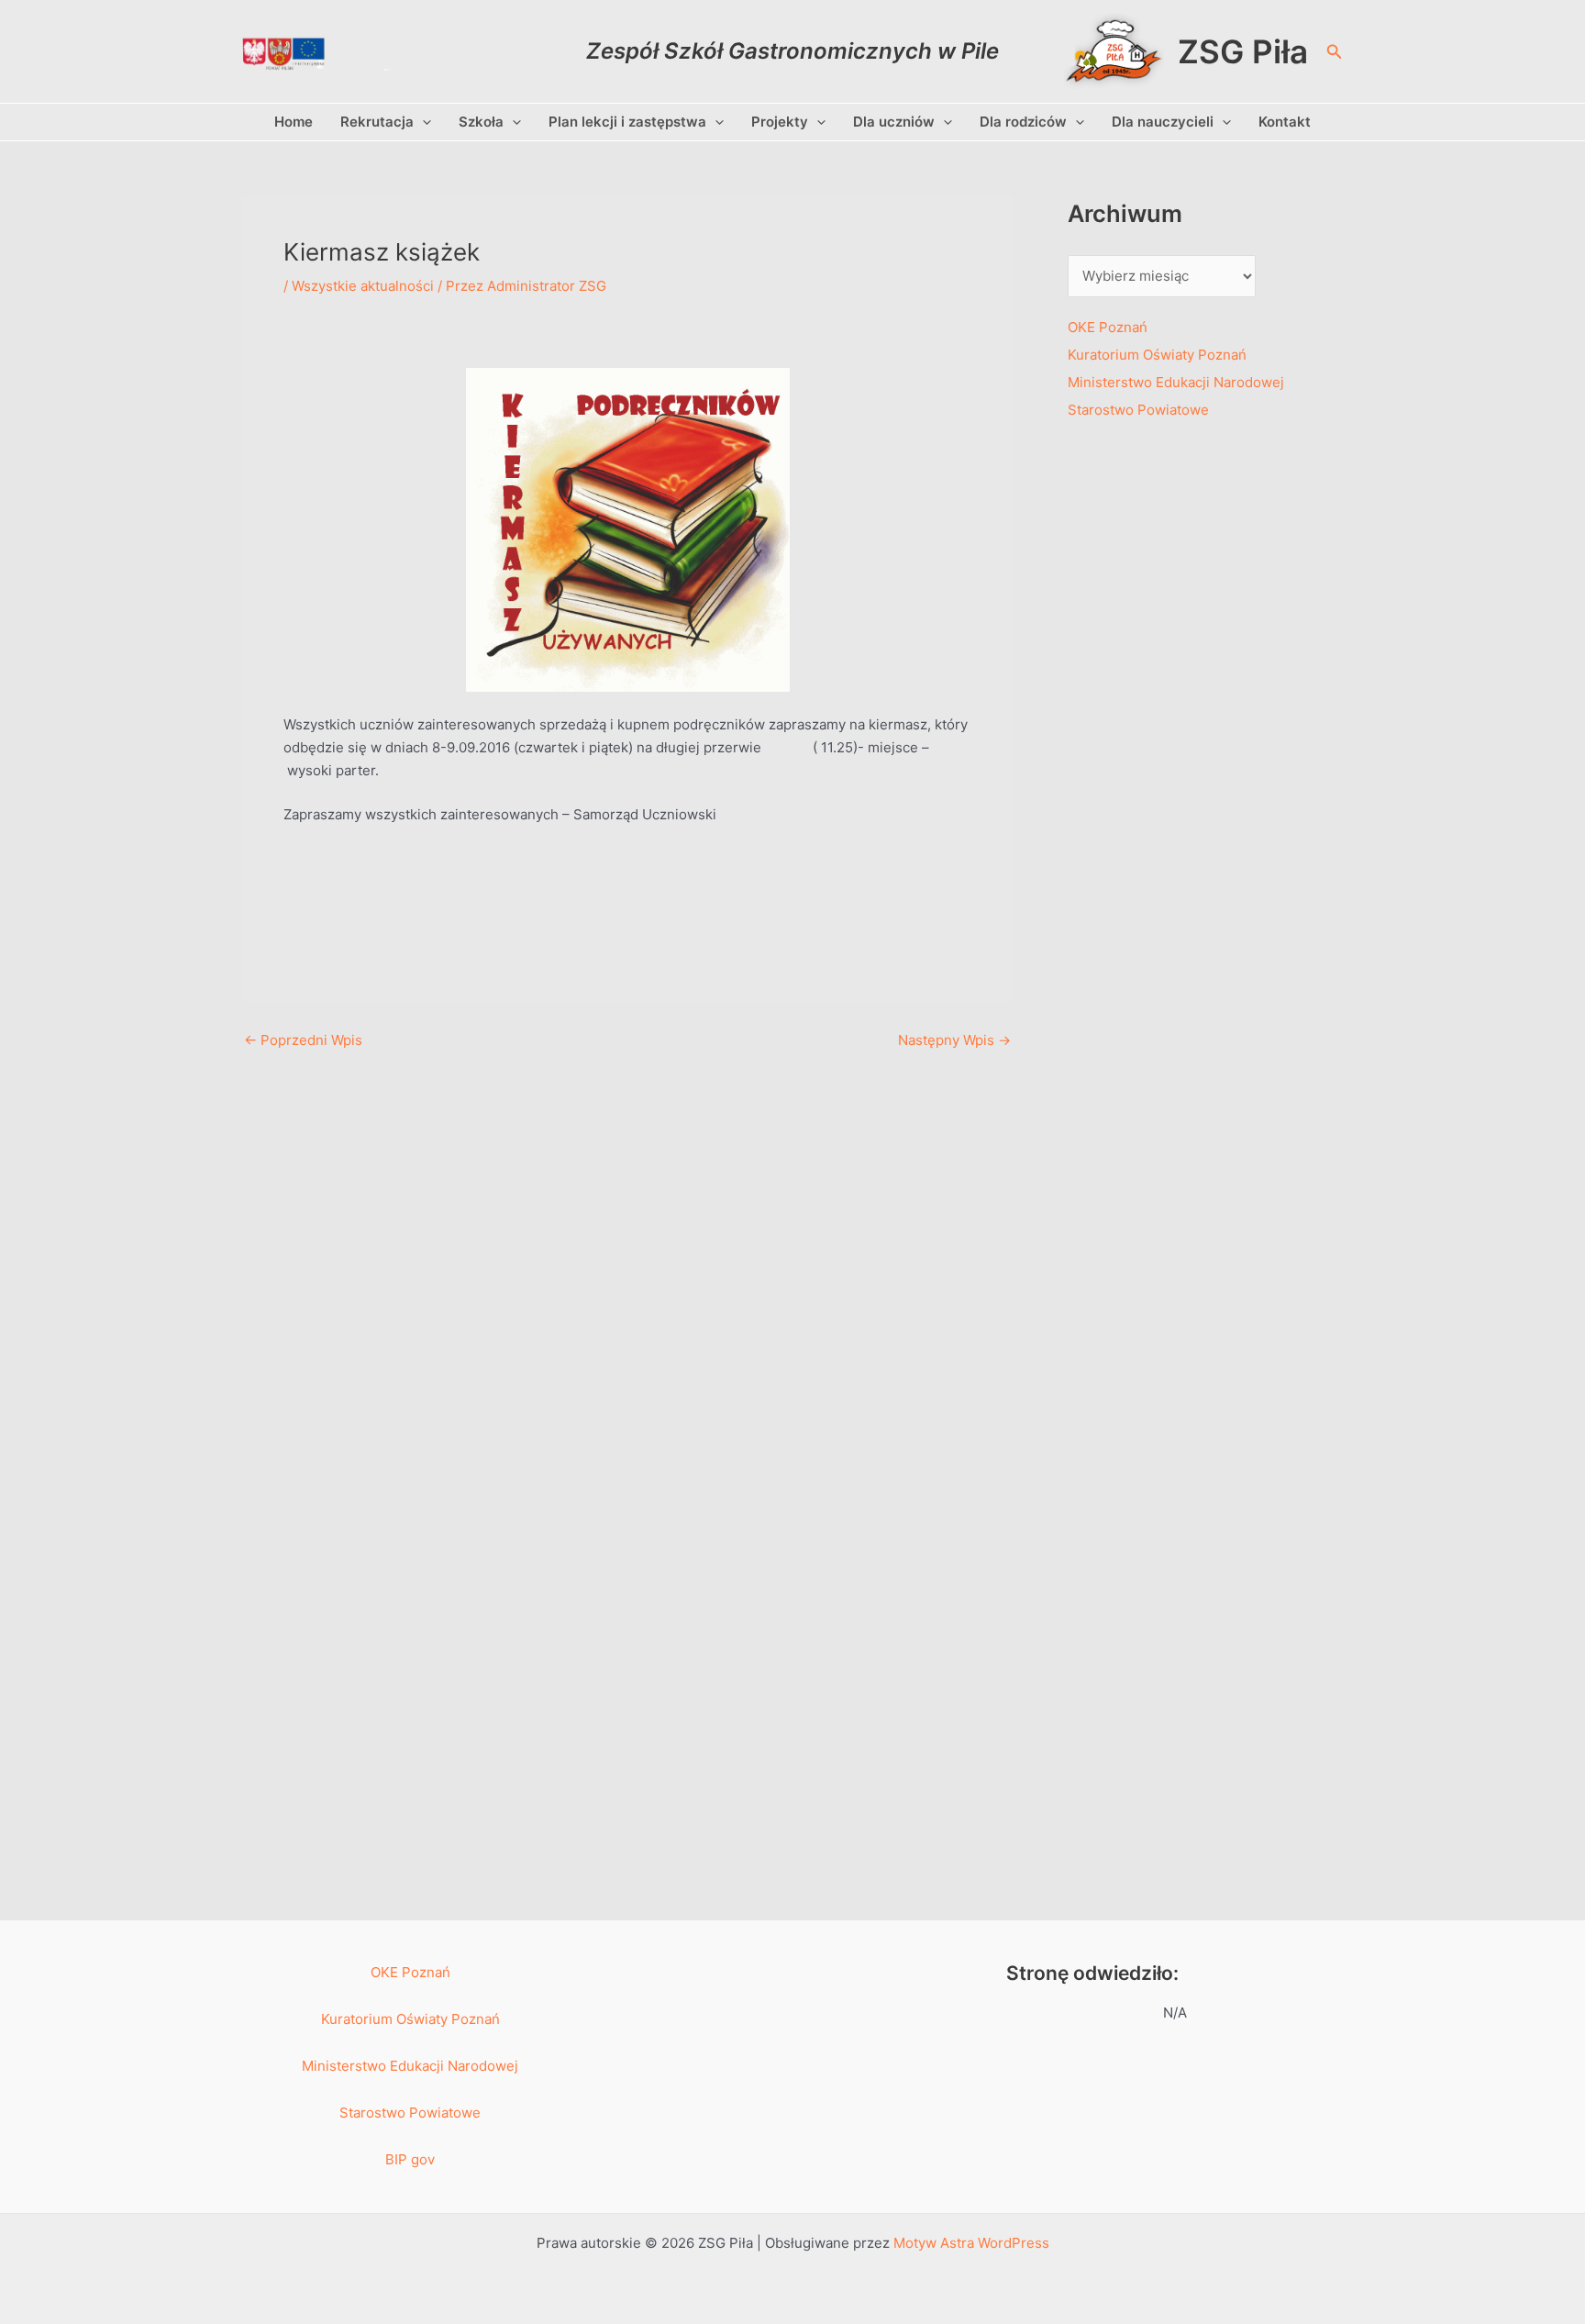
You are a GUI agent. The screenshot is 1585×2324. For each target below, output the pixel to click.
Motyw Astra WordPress (971, 2243)
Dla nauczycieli (1163, 122)
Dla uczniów (894, 122)
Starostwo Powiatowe (1138, 410)
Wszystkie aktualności (363, 286)
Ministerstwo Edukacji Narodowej (1176, 382)
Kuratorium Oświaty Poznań (1157, 355)
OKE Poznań (1108, 327)
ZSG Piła (1243, 51)
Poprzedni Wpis (303, 1040)
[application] (422, 122)
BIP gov (410, 2159)
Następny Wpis (954, 1040)
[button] (1335, 52)
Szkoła (481, 122)
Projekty (780, 122)
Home (294, 122)
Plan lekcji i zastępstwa (627, 122)
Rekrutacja (377, 122)
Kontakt (1285, 122)
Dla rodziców (1023, 122)
